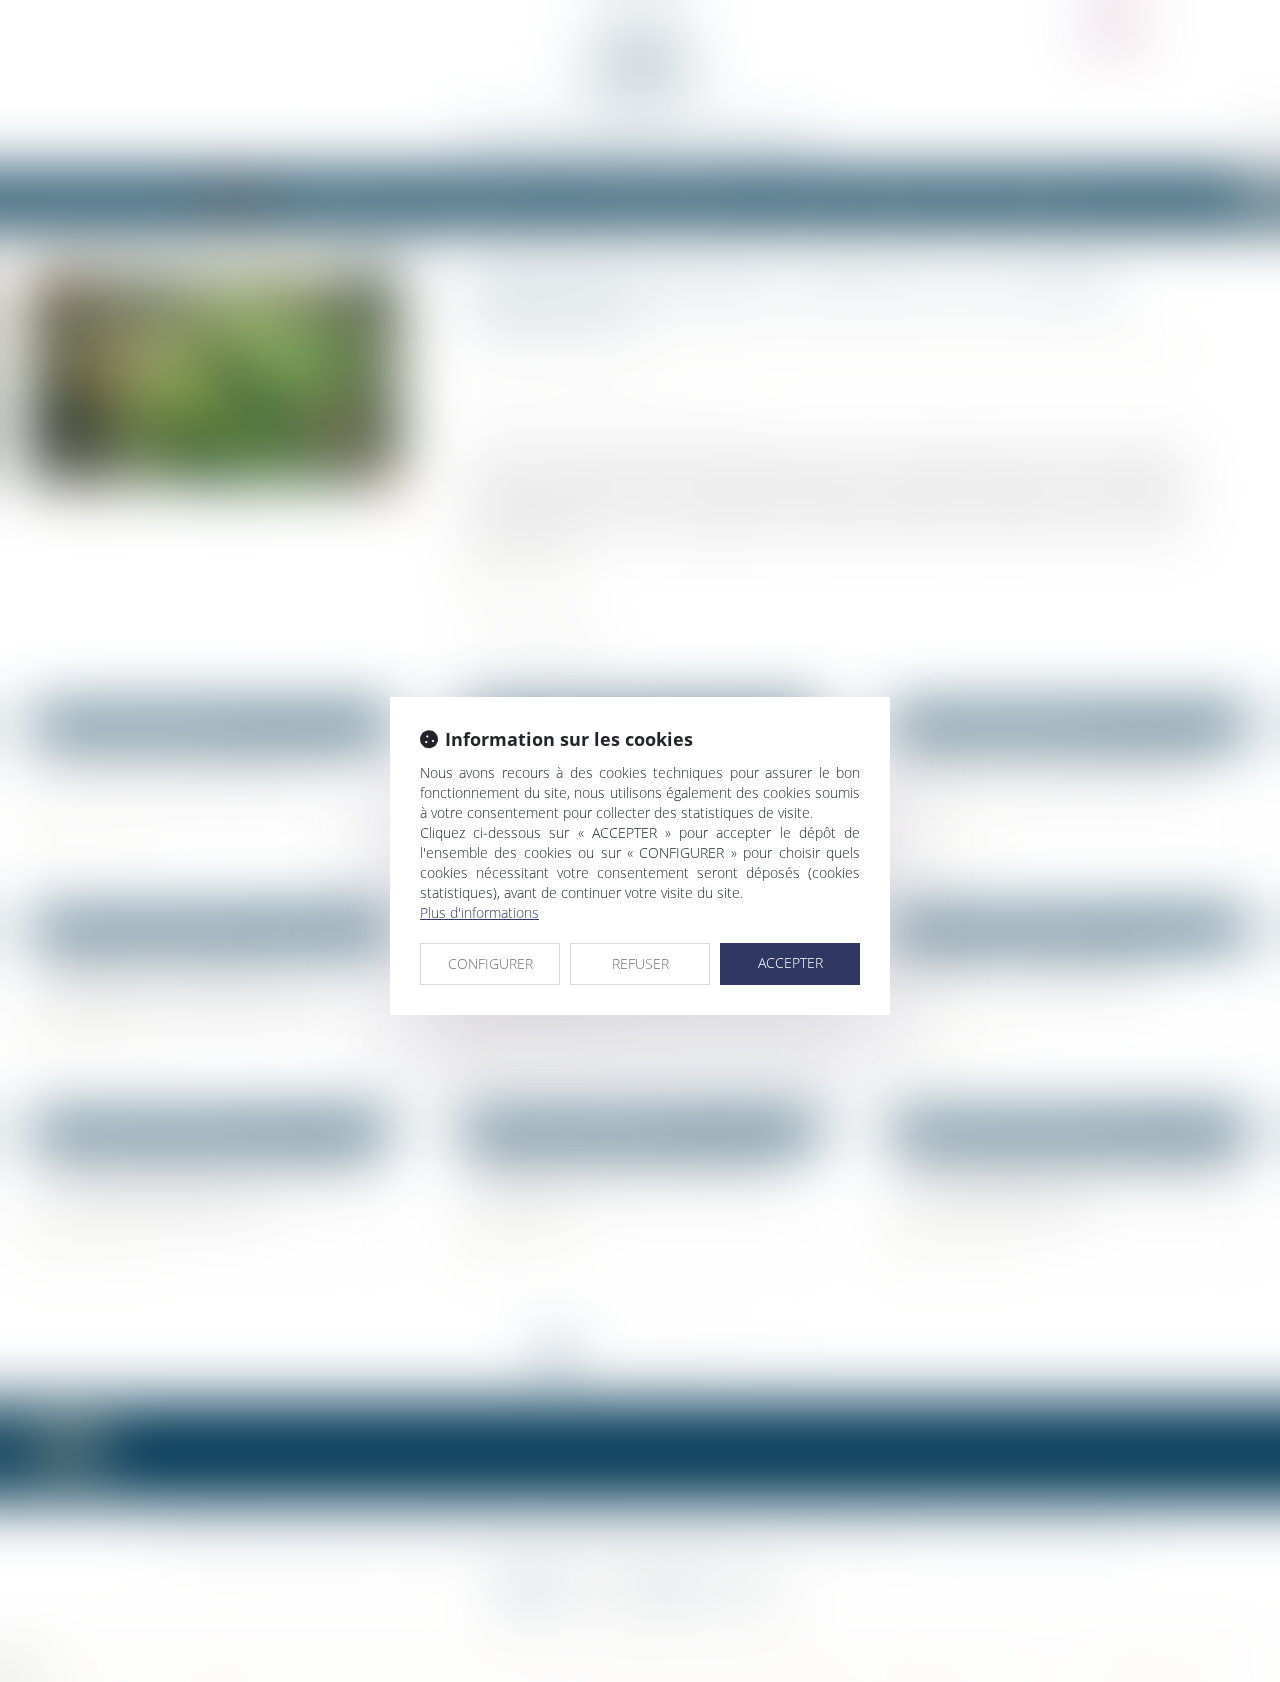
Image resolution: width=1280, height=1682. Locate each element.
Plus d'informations (479, 912)
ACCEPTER (790, 962)
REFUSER (640, 963)
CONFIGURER (490, 963)
